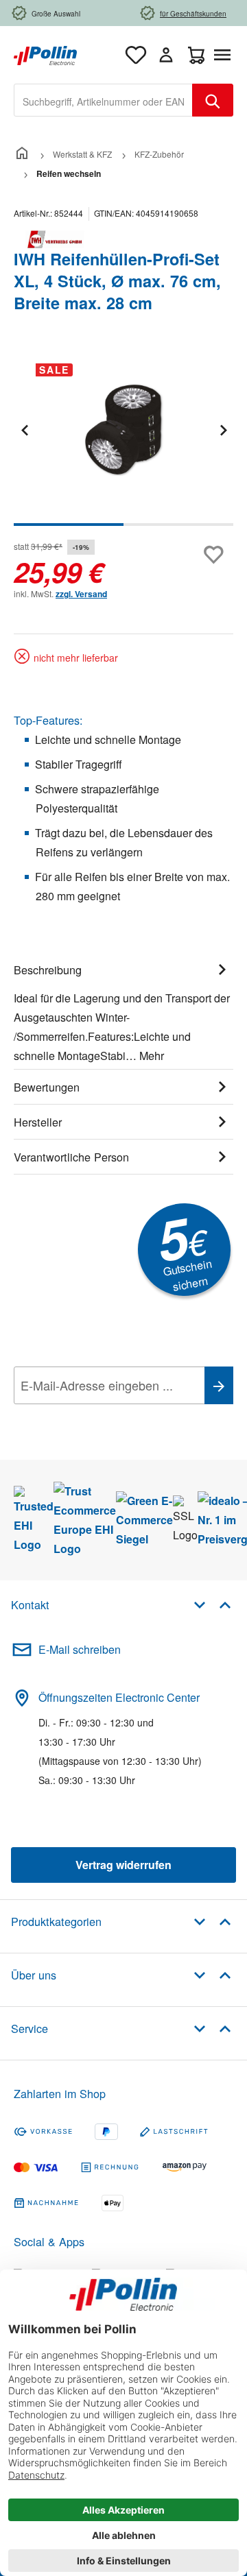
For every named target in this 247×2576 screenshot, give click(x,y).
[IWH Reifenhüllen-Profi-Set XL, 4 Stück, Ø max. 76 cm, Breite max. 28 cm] (123, 430)
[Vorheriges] (24, 430)
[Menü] (225, 55)
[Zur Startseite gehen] (45, 54)
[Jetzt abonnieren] (219, 1385)
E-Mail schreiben (80, 1649)
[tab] (123, 1011)
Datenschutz (102, 1416)
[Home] (22, 154)
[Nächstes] (223, 430)
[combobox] (103, 100)
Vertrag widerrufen (123, 1865)
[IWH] (123, 239)
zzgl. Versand (81, 594)
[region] (123, 439)
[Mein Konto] (166, 55)
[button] (212, 1604)
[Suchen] (213, 100)
